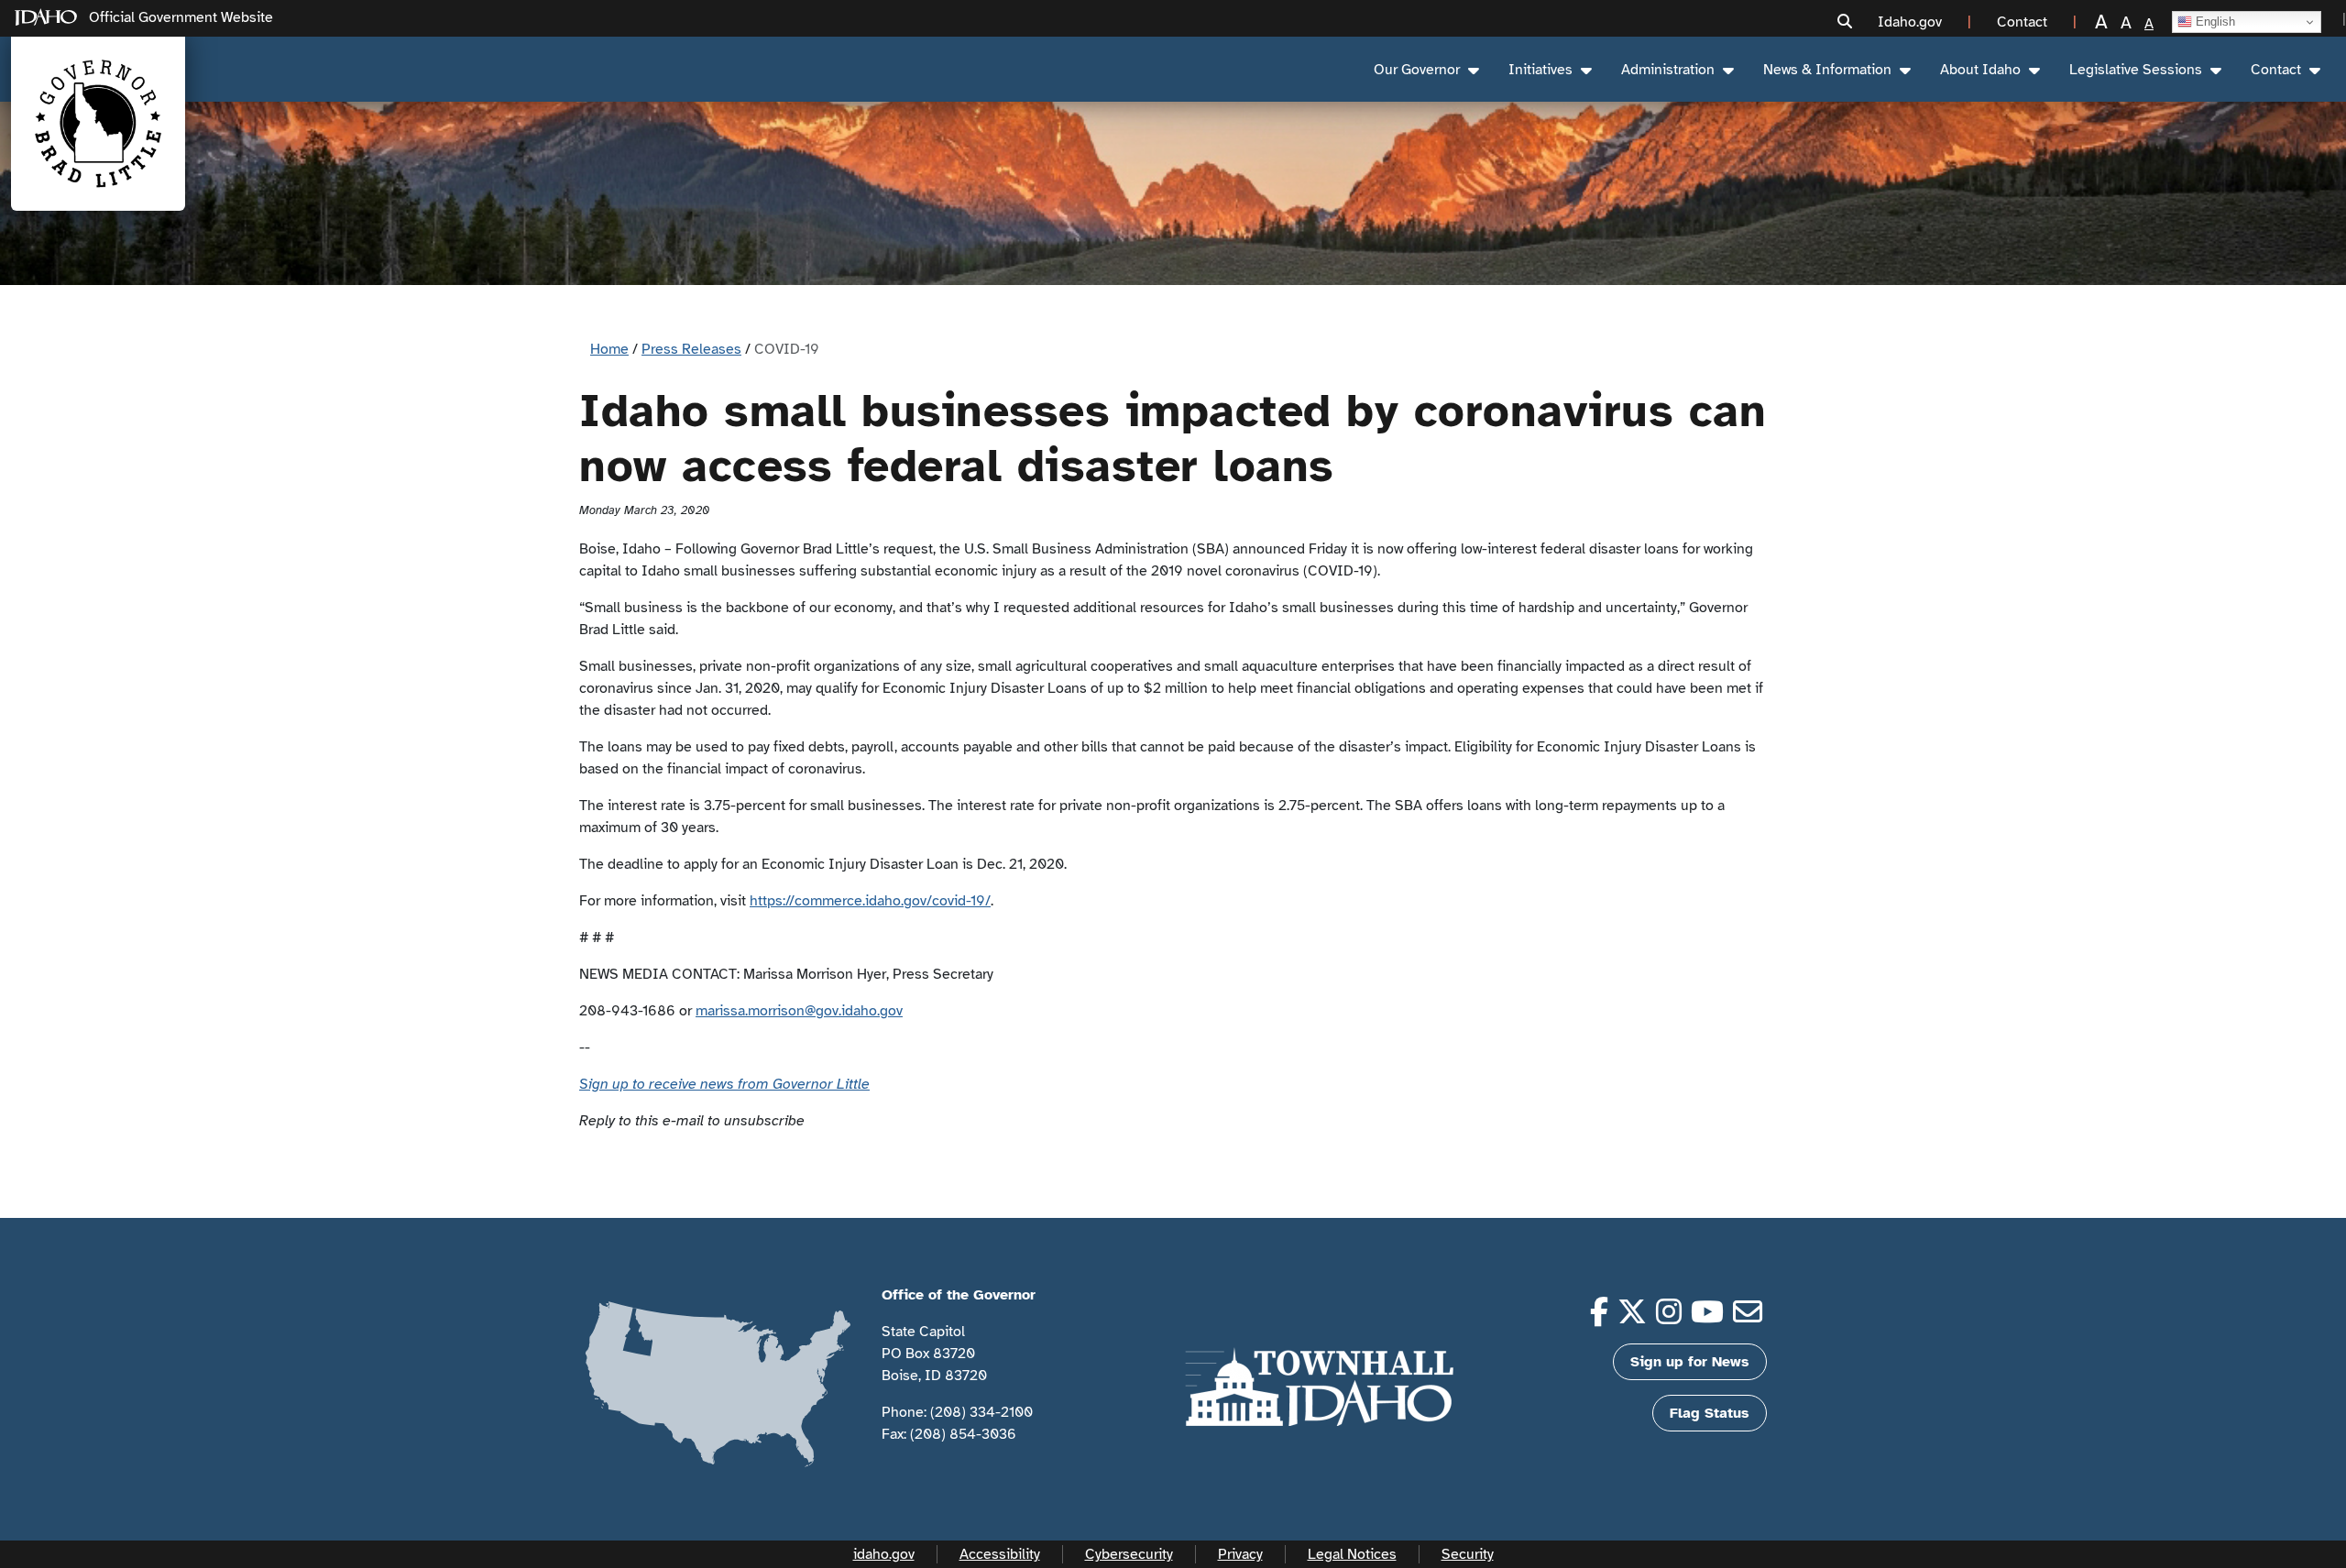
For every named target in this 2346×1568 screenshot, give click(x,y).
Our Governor (1417, 70)
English (2214, 22)
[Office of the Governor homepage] (98, 124)
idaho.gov (884, 1554)
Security (1468, 1554)
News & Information (1827, 70)
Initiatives (1540, 70)
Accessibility (1000, 1554)
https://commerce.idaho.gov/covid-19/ (870, 901)
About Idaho (1980, 70)
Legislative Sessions (2136, 70)
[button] (1845, 22)
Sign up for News (1690, 1362)
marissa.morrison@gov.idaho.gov (799, 1011)
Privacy (1240, 1554)
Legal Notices (1352, 1554)
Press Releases (691, 349)
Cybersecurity (1129, 1554)
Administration (1668, 70)
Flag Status (1710, 1413)
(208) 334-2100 (981, 1412)
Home (609, 349)
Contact (2276, 70)
